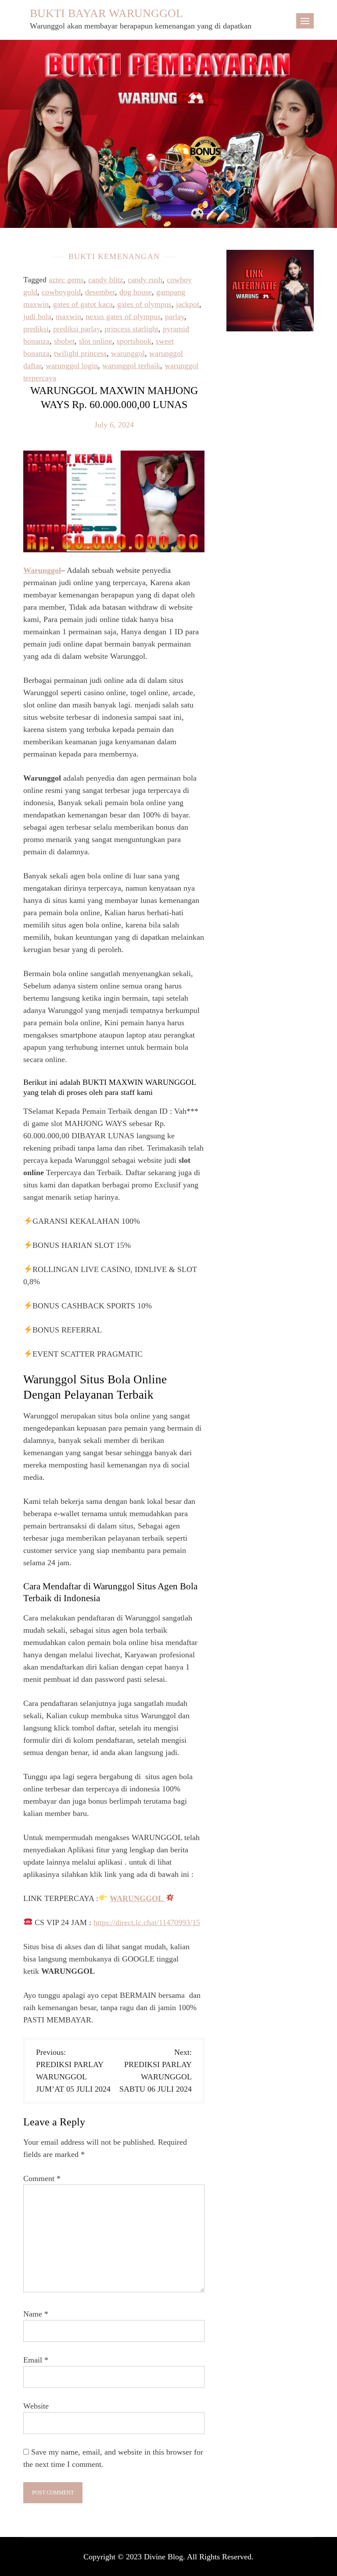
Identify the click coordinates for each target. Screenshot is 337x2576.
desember (100, 292)
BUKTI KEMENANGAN (114, 256)
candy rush (145, 280)
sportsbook (134, 341)
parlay (175, 316)
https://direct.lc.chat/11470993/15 (147, 1922)
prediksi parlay (77, 329)
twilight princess (80, 353)
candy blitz (106, 280)
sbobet (64, 341)
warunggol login (72, 366)
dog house (136, 292)
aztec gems (66, 280)
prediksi (36, 329)
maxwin (68, 316)
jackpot (188, 304)
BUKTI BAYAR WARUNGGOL (106, 13)
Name (36, 2314)
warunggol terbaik (131, 366)
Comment (42, 2178)
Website (36, 2406)
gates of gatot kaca (83, 304)
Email (36, 2360)
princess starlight (131, 329)
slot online (96, 341)
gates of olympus (144, 304)
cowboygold (61, 292)
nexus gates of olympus (123, 316)
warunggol (128, 353)
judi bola (37, 316)
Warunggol (42, 570)
